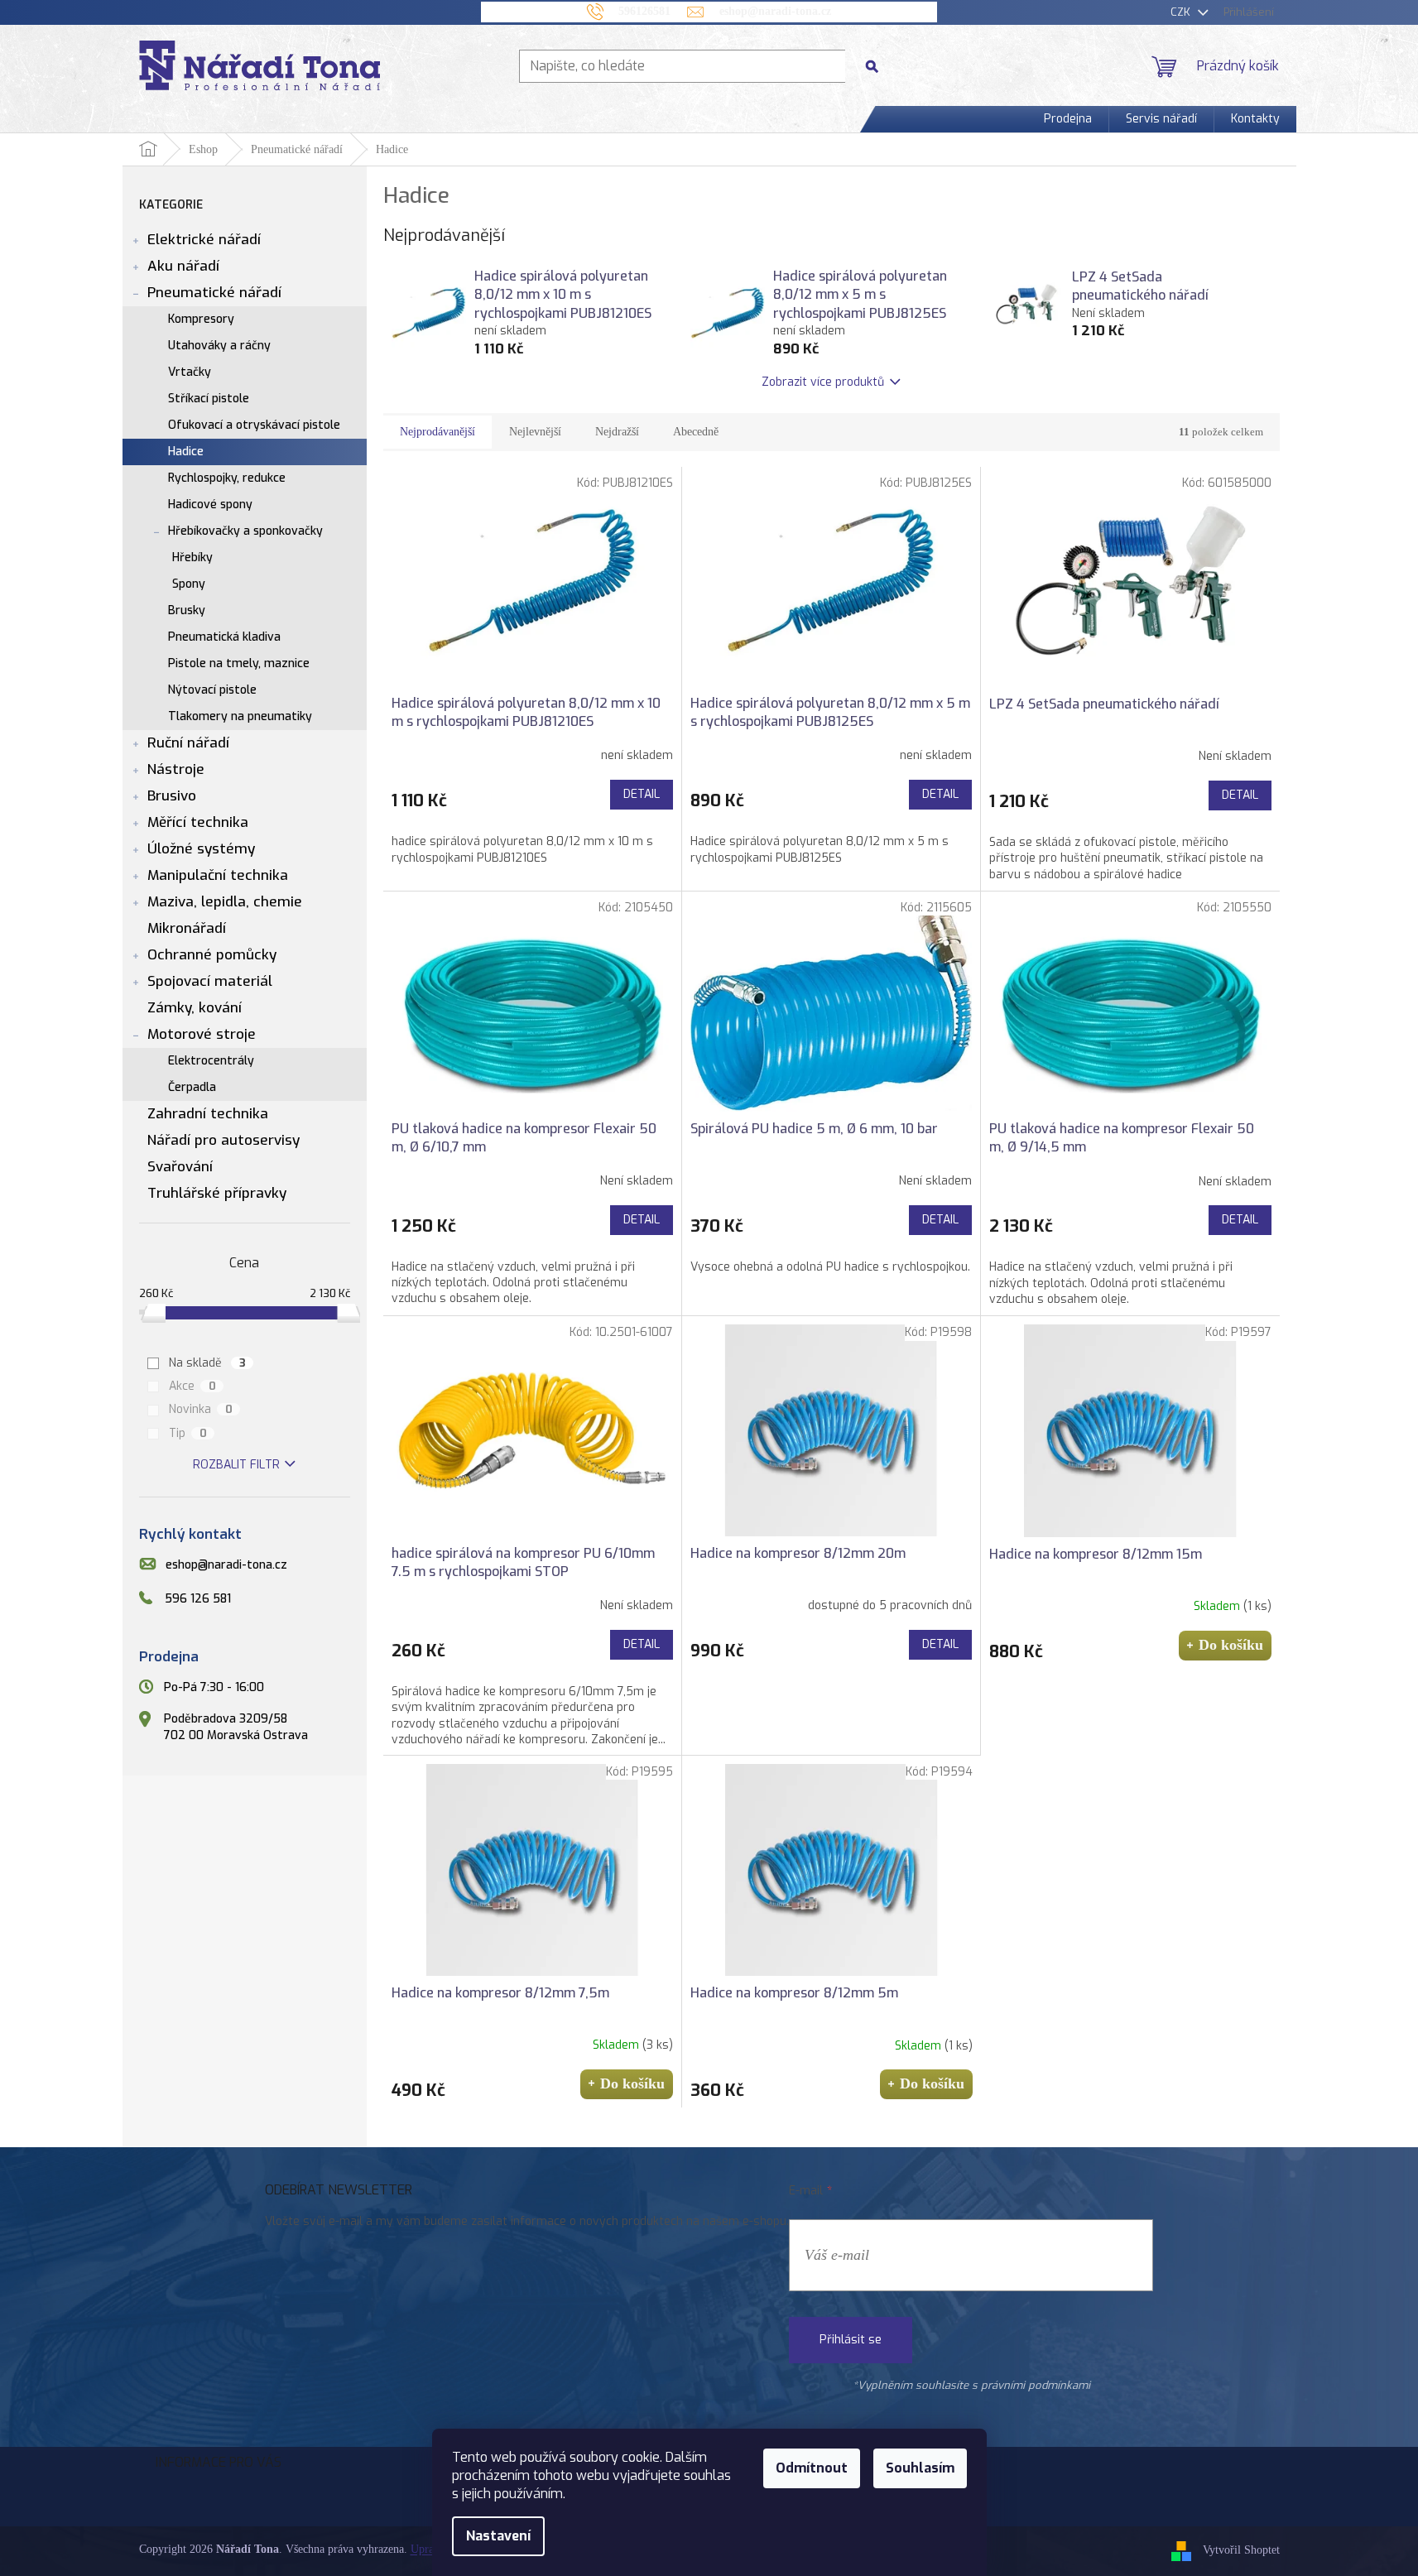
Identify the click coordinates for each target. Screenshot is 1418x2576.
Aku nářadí (183, 266)
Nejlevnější (535, 432)
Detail (642, 794)
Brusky (187, 610)
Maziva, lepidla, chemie (225, 902)
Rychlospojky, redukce (227, 478)
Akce (192, 1386)
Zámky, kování (195, 1008)
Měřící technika (198, 822)
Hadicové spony (210, 505)
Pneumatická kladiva (224, 637)
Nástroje (176, 769)
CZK (1182, 12)
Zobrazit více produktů (823, 382)
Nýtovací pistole (212, 690)
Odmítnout (812, 2468)
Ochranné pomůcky (212, 955)
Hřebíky (192, 557)
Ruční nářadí (188, 743)
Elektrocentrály (211, 1061)
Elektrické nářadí (204, 240)
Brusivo (172, 796)
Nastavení (498, 2536)
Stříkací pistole (209, 399)
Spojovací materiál (210, 981)
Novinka (201, 1409)
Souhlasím (920, 2468)
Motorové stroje (202, 1034)
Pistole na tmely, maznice (239, 663)
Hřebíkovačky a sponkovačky (245, 531)
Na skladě (207, 1363)
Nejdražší (617, 432)
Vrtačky (190, 372)
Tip (188, 1433)
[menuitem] (1068, 119)
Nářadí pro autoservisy (224, 1140)
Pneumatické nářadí (214, 293)
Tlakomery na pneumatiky (240, 716)
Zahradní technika (208, 1114)
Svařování (180, 1167)
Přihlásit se (851, 2340)
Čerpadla (192, 1087)
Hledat (878, 66)
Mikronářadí (187, 928)
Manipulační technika (218, 875)
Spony (189, 584)
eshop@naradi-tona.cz (226, 1566)
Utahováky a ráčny (219, 346)
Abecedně (696, 432)
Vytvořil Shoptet (1241, 2550)
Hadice (186, 452)
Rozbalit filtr (236, 1465)
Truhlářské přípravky (217, 1193)
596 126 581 (198, 1599)
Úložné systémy (201, 849)
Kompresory (201, 319)
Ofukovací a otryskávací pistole (254, 425)
